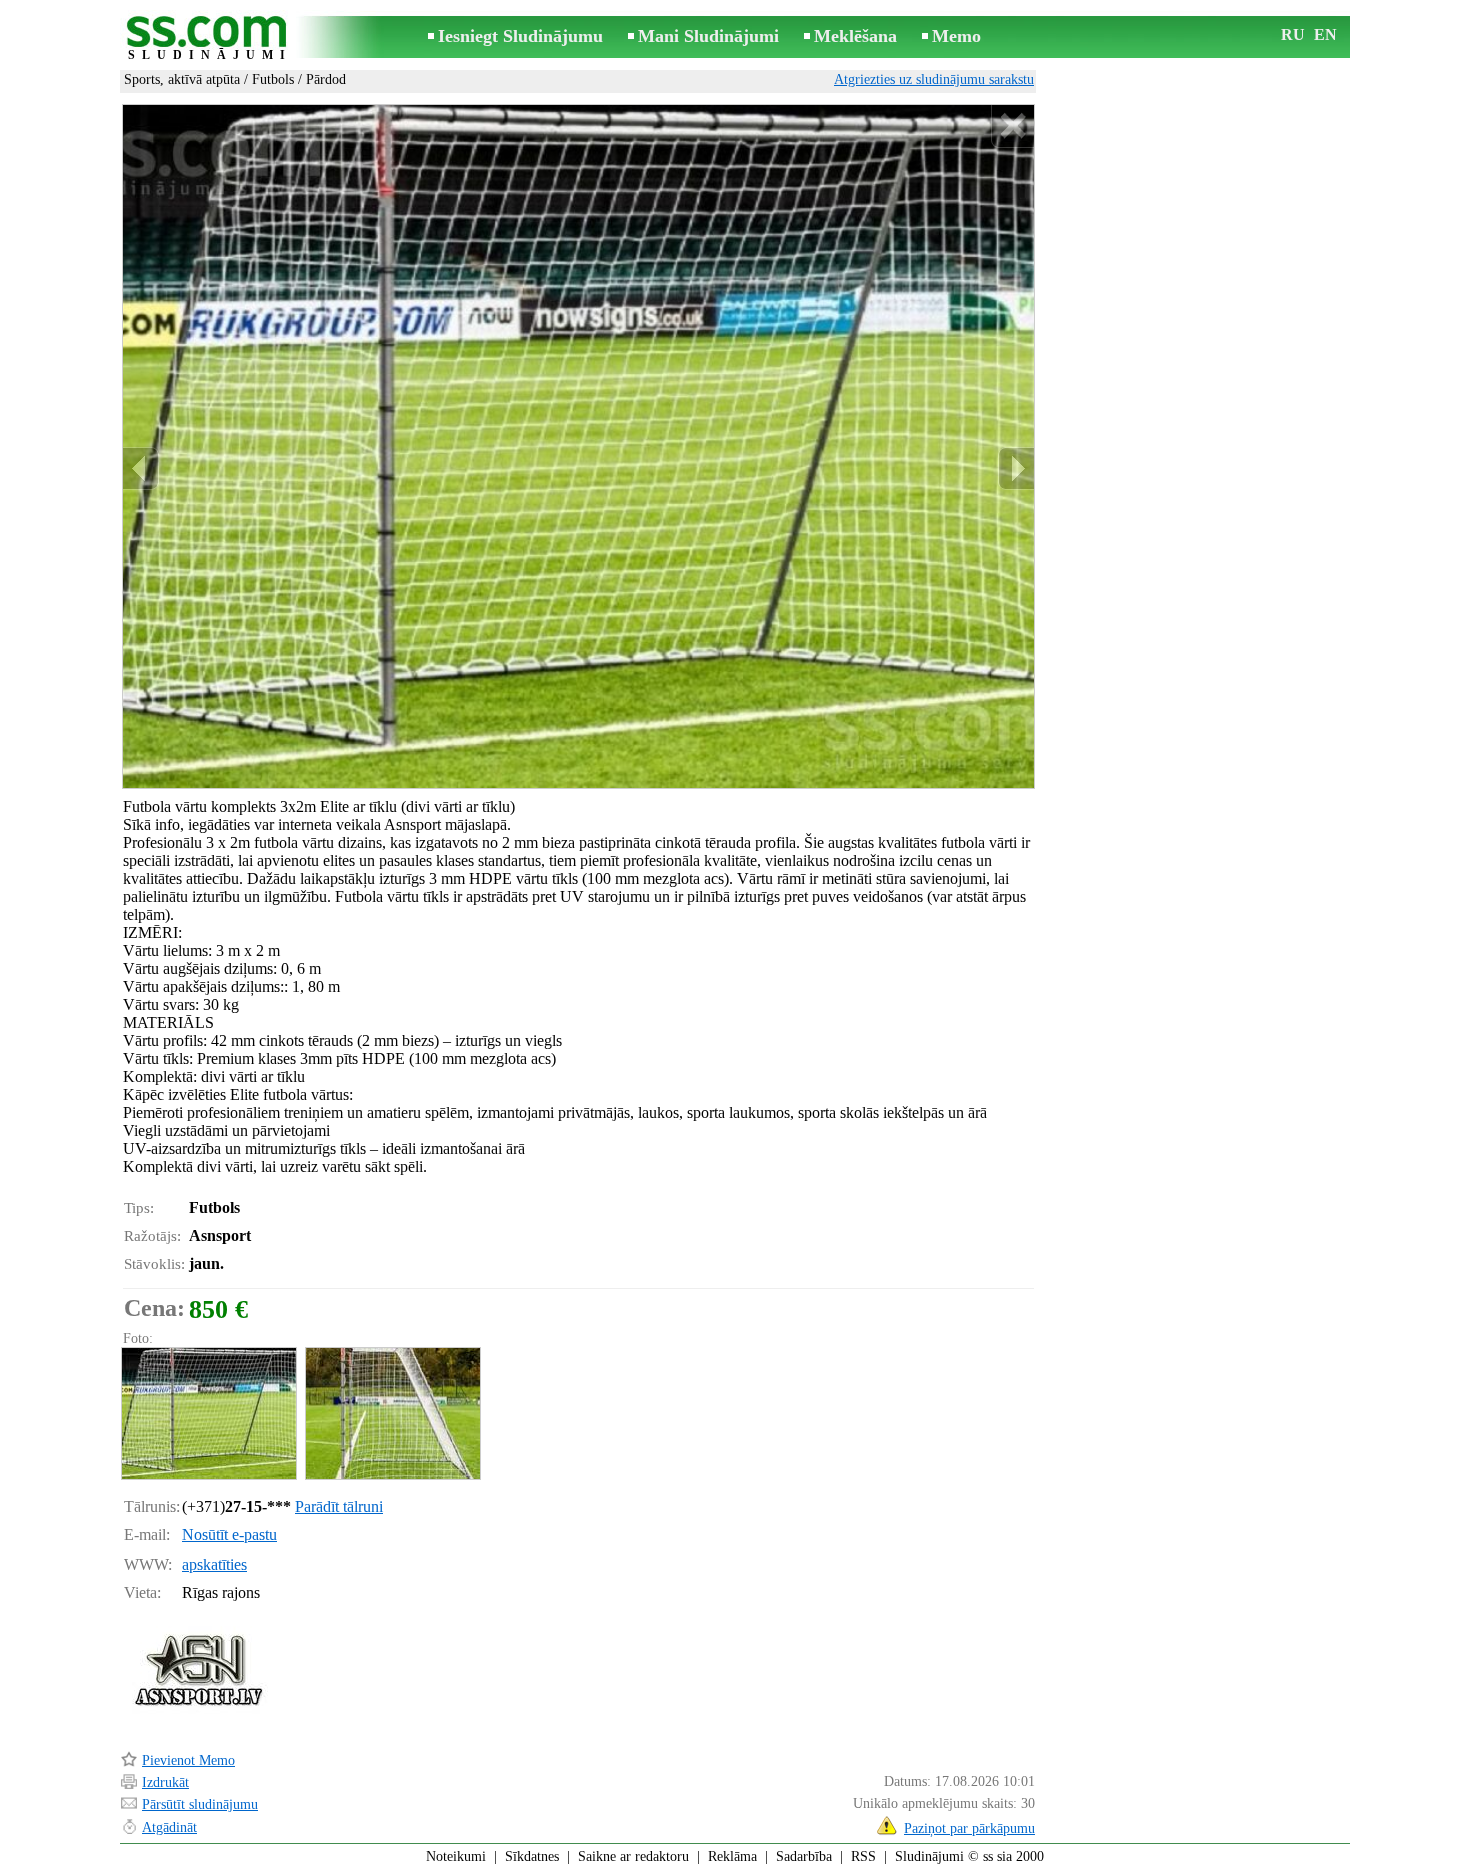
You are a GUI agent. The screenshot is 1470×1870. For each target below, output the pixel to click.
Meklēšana (855, 36)
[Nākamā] (1016, 468)
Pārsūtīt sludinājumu (200, 1804)
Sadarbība (804, 1856)
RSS (863, 1856)
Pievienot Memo (188, 1760)
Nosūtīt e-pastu (229, 1534)
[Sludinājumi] (210, 38)
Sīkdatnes (532, 1856)
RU (1293, 34)
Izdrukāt (165, 1782)
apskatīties (214, 1564)
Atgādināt (169, 1827)
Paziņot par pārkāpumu (969, 1828)
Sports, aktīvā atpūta (182, 79)
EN (1325, 34)
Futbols (273, 79)
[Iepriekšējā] (141, 468)
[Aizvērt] (1012, 126)
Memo (956, 36)
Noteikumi (456, 1856)
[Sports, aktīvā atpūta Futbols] (208, 1413)
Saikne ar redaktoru (633, 1856)
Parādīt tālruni (339, 1506)
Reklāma (732, 1856)
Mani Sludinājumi (708, 36)
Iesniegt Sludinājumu (520, 36)
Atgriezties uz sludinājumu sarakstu (934, 79)
